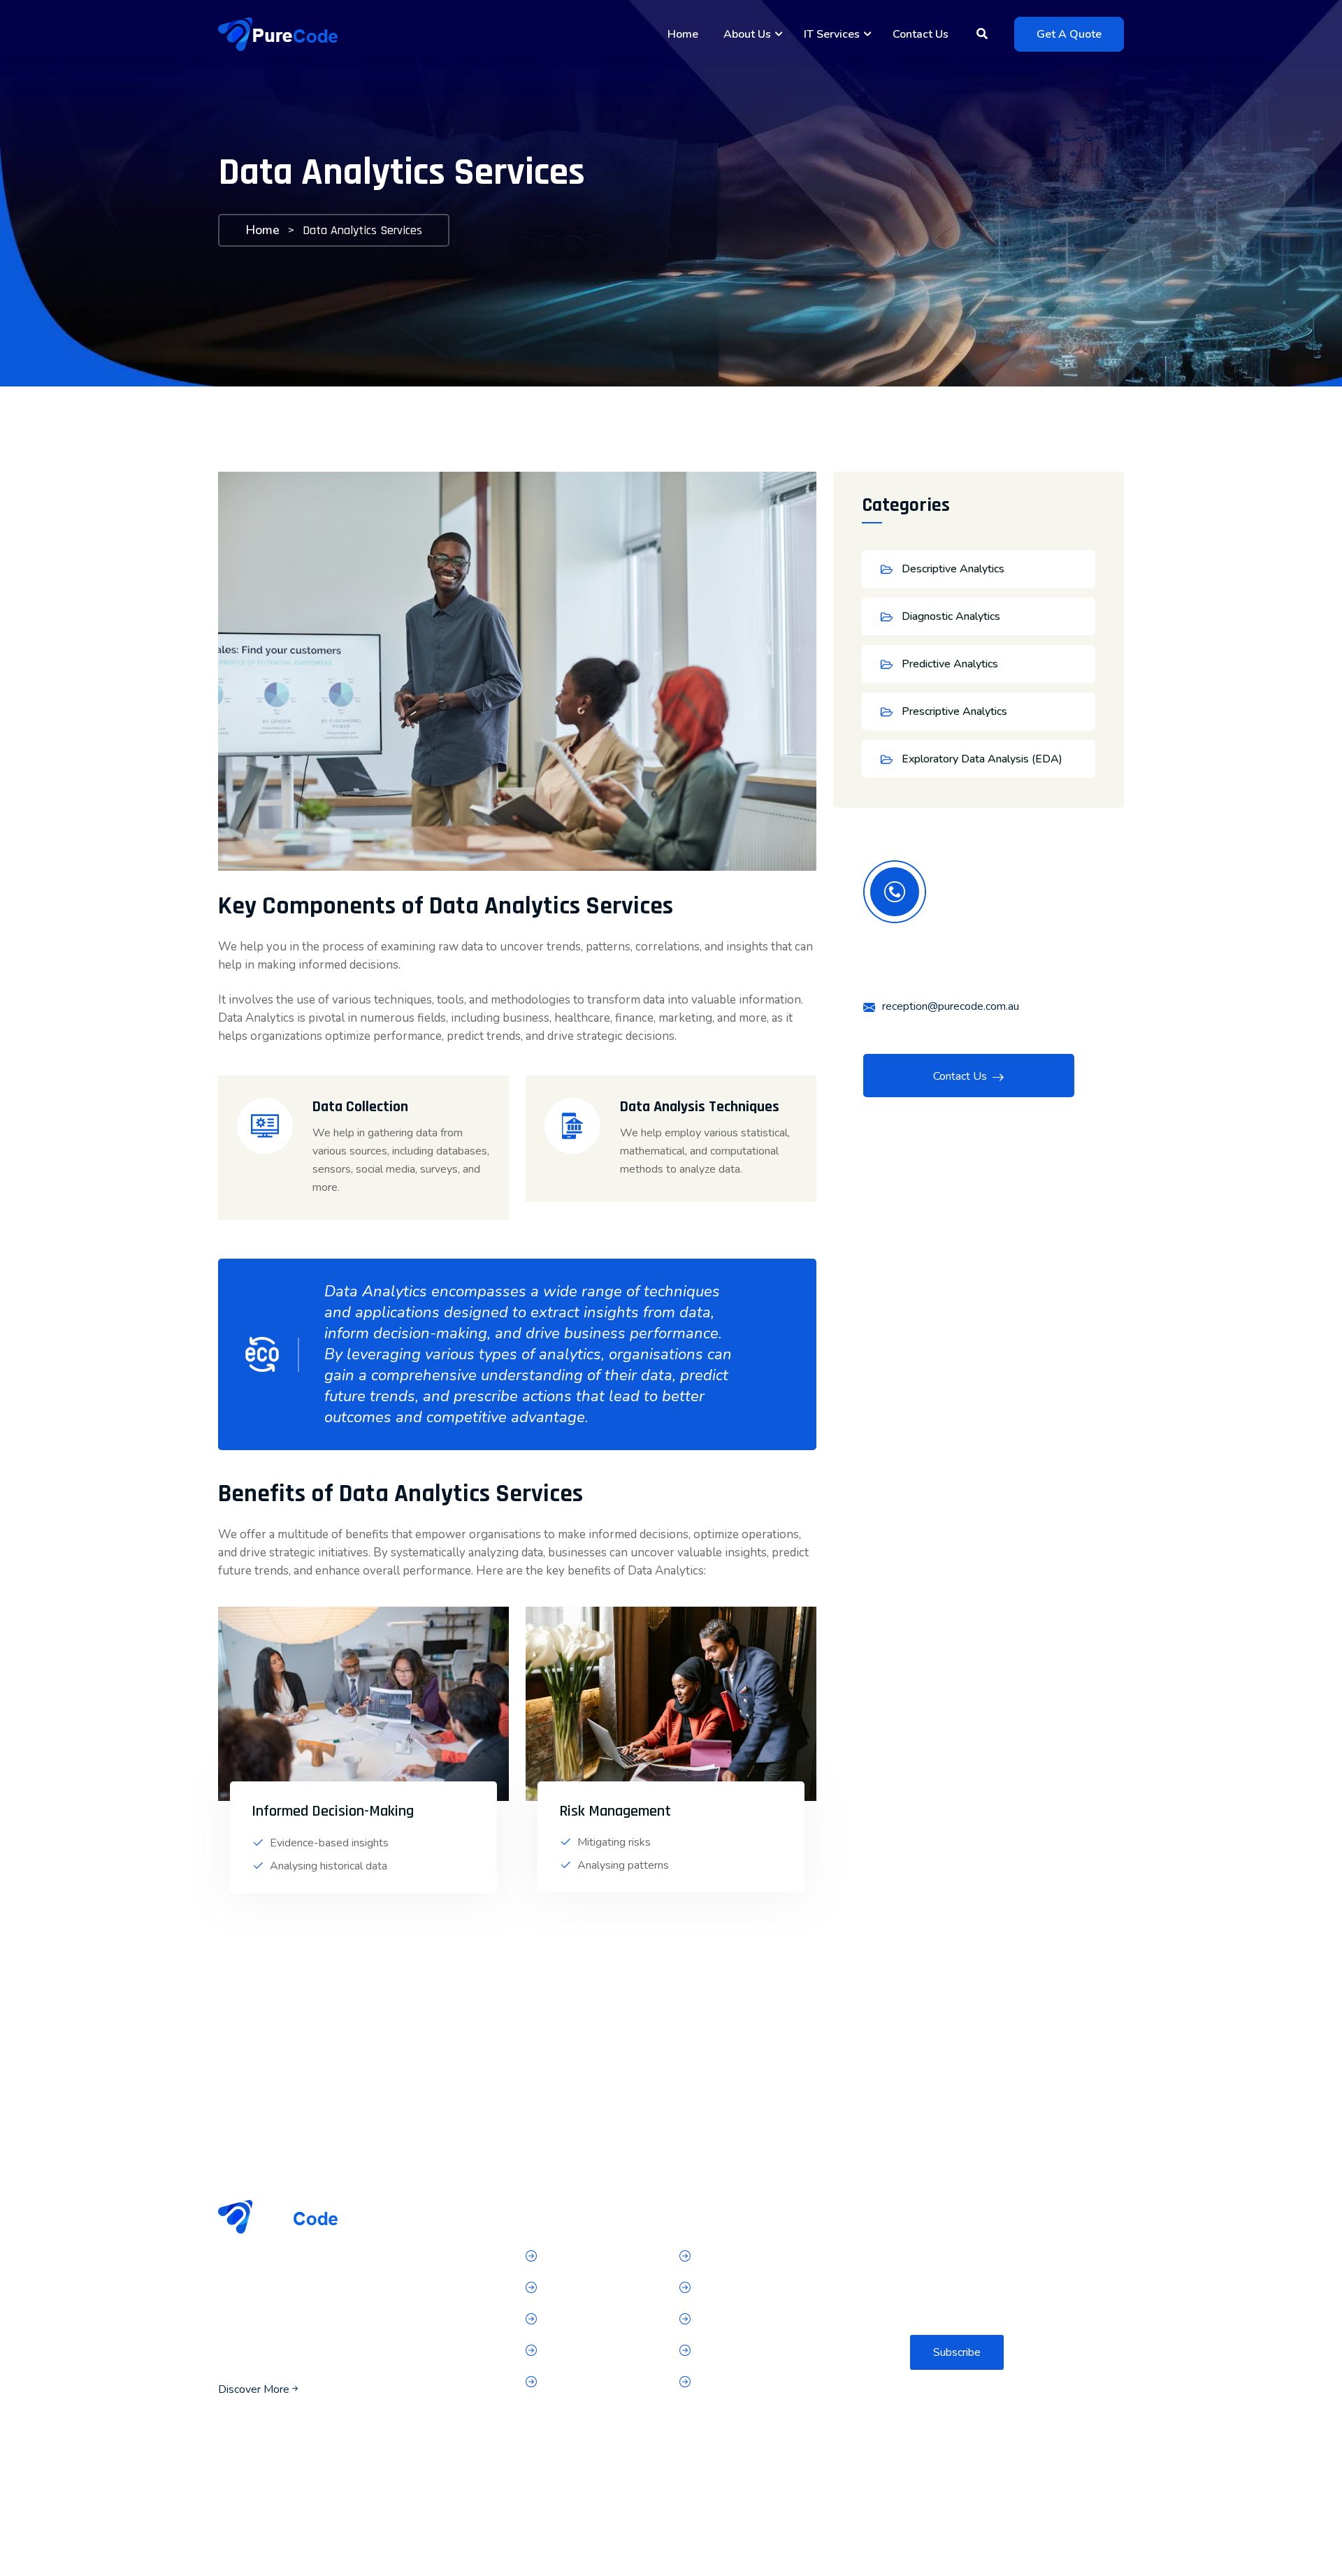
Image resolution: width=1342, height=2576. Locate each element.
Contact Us (921, 34)
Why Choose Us (584, 2320)
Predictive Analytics (950, 664)
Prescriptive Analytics (954, 711)
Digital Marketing (739, 2320)
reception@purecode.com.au (951, 1006)
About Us (747, 34)
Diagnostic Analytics (951, 616)
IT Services (832, 34)
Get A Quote (1069, 34)
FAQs (558, 2351)
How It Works (578, 2288)
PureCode (308, 2544)
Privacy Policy (577, 2382)
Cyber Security (733, 2288)
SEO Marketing (735, 2382)
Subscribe (957, 2352)
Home (683, 34)
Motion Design (733, 2351)
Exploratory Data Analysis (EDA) (982, 759)
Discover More (254, 2389)
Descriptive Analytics (953, 569)
